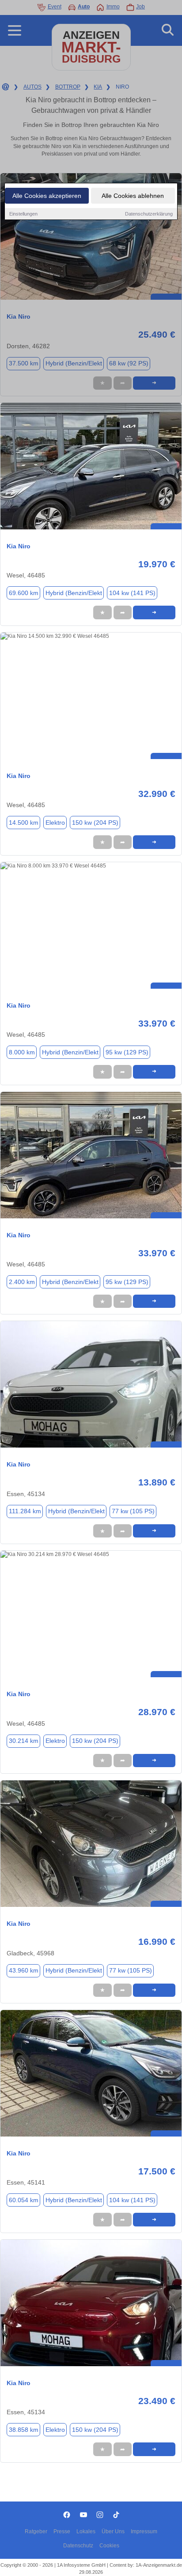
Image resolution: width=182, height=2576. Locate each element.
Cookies (109, 2546)
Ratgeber (36, 2531)
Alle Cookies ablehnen (133, 196)
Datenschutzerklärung (149, 214)
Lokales (86, 2531)
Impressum (144, 2531)
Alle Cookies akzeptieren (47, 196)
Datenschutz (78, 2546)
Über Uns (113, 2531)
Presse (62, 2531)
